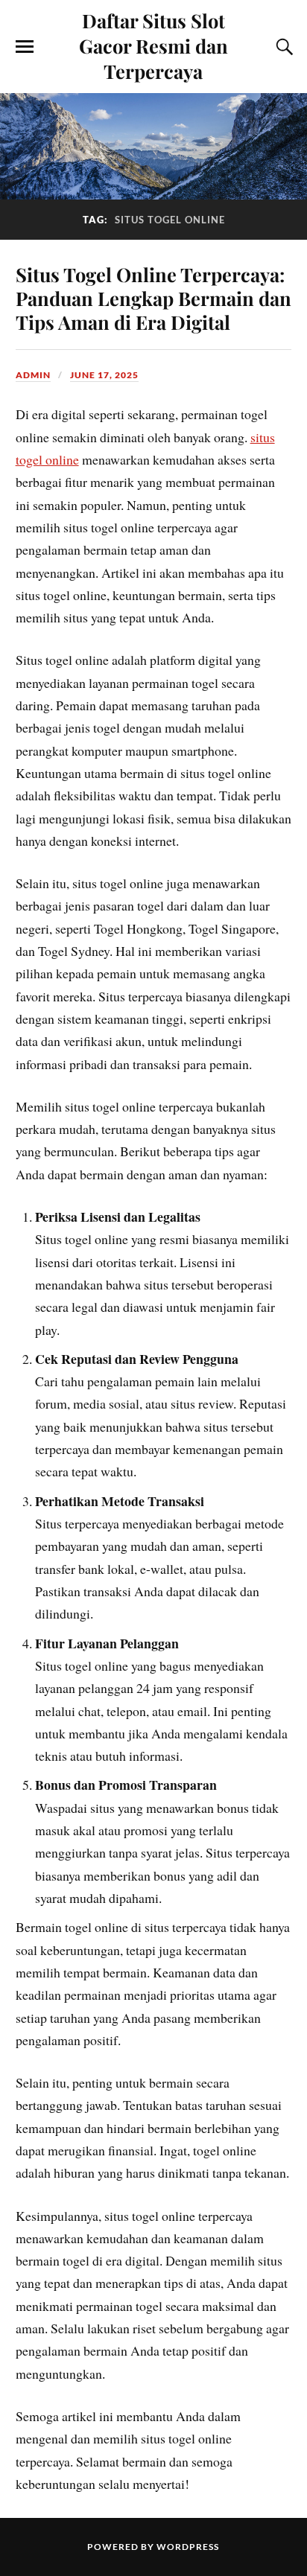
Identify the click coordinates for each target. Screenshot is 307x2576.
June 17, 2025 (104, 375)
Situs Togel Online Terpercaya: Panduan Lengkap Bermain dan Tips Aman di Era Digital (153, 298)
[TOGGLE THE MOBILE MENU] (25, 47)
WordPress (188, 2547)
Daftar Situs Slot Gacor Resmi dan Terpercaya (153, 45)
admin (33, 375)
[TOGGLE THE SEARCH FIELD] (282, 47)
